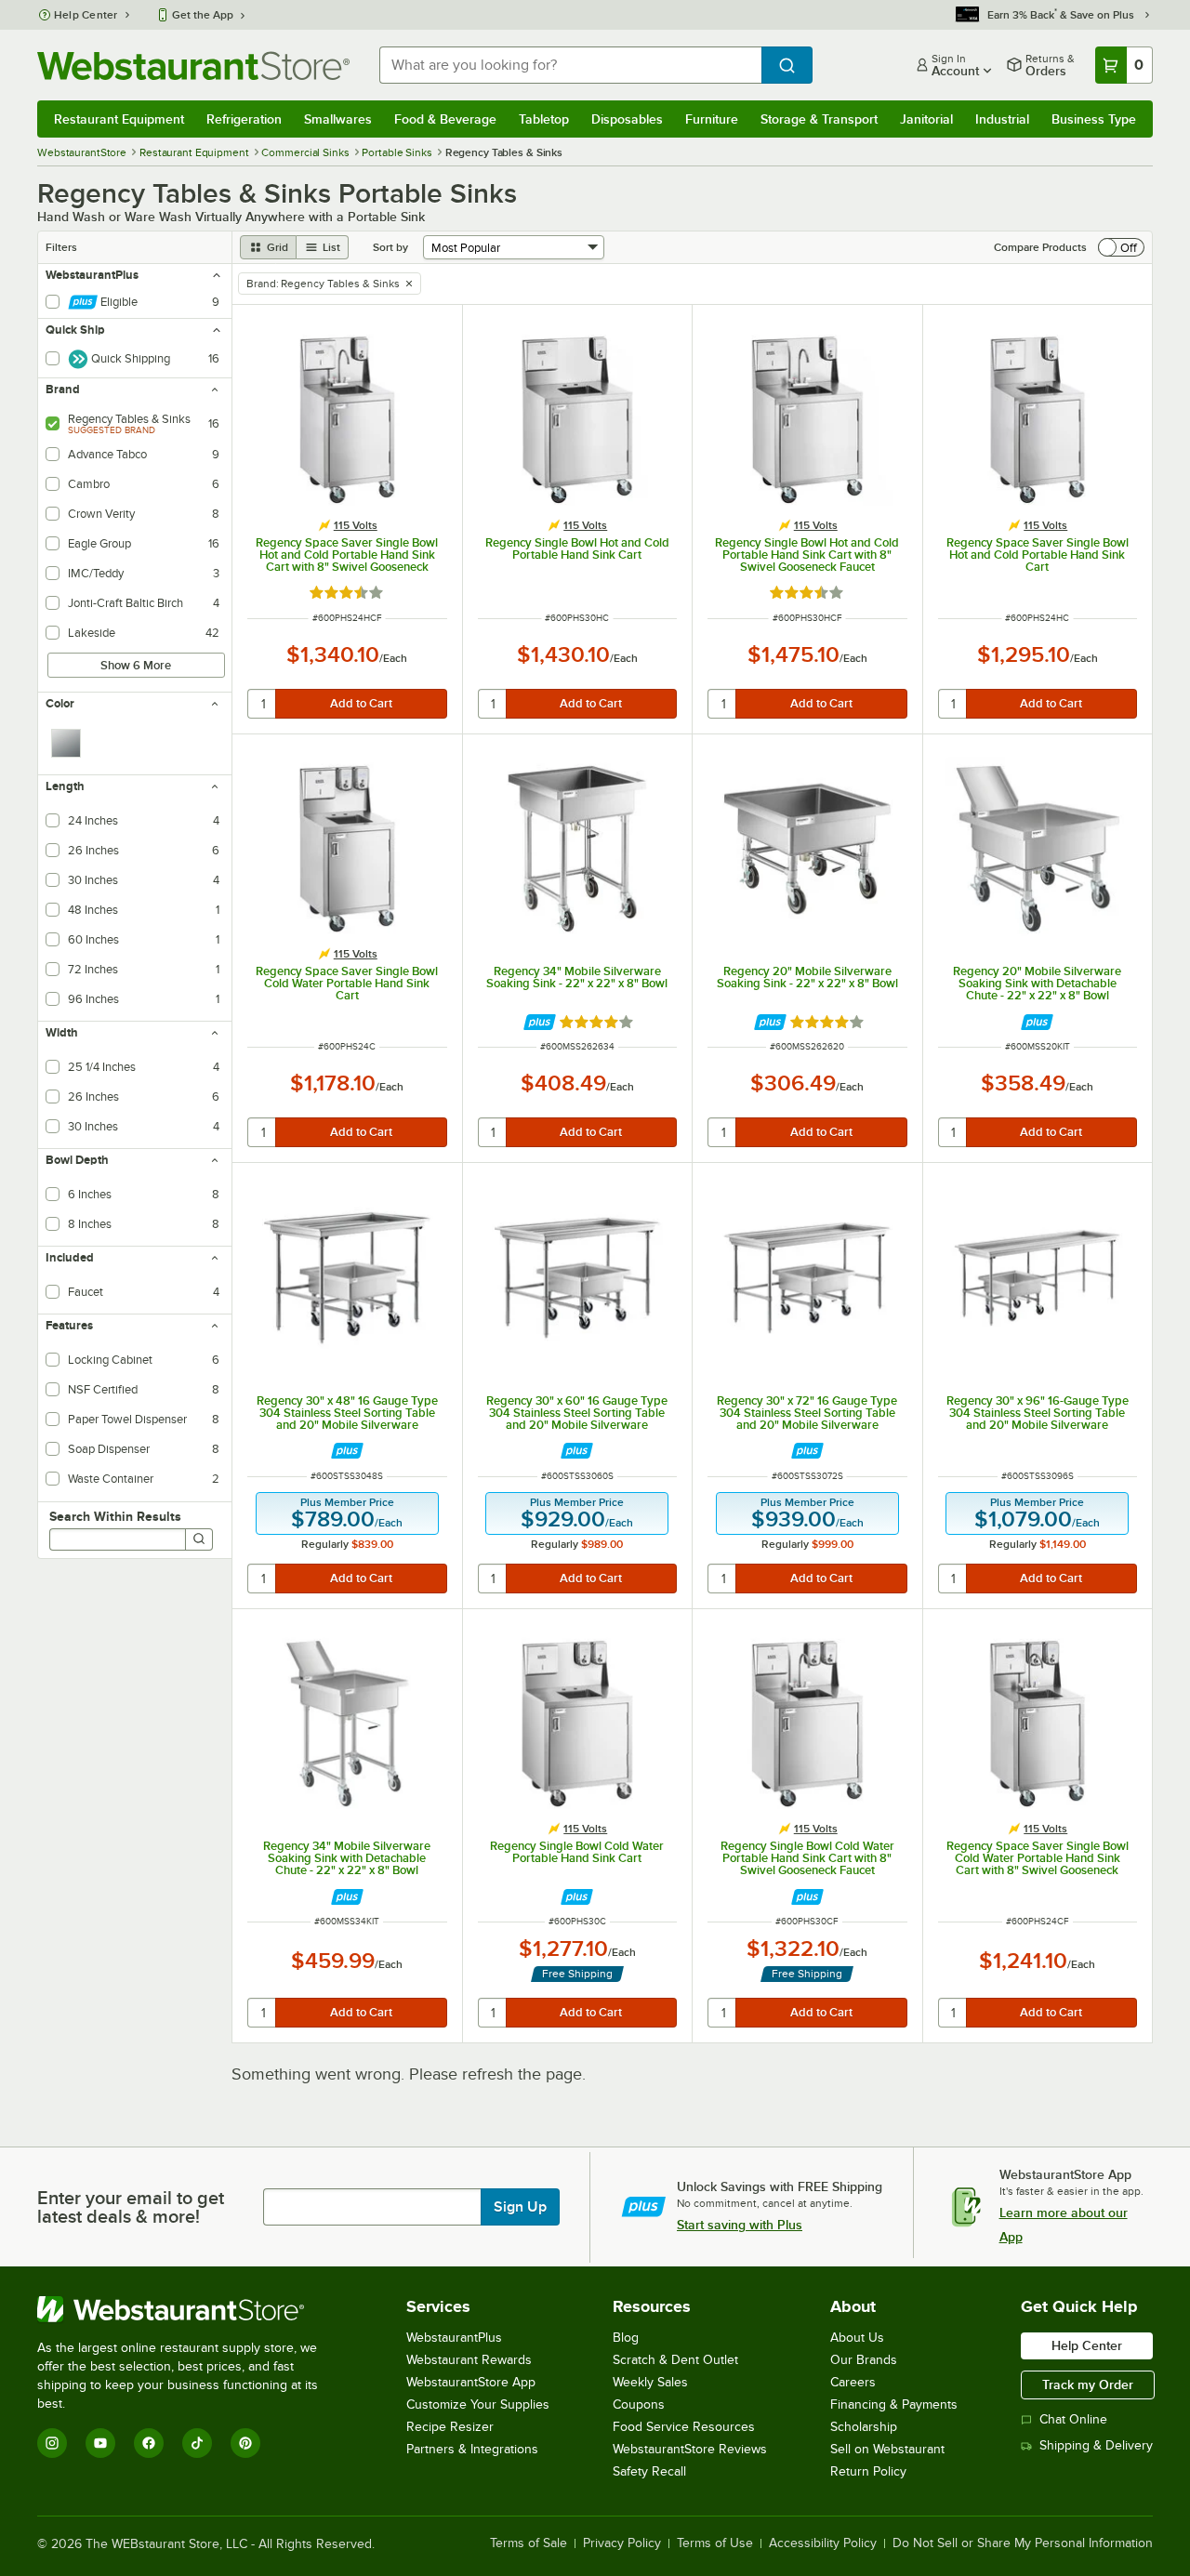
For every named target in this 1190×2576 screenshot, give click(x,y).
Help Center (86, 15)
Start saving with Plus (740, 2225)
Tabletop (544, 119)
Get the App (203, 15)
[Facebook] (149, 2443)
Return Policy (868, 2471)
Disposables (627, 119)
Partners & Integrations (472, 2449)
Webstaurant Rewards (469, 2360)
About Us (857, 2338)
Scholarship (864, 2427)
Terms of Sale (529, 2543)
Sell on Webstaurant (887, 2449)
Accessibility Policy (823, 2543)
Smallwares (338, 119)
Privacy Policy (622, 2543)
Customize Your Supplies (478, 2404)
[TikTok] (197, 2443)
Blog (626, 2338)
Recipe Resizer (450, 2427)
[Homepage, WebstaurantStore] (193, 66)
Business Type (1094, 119)
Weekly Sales (650, 2382)
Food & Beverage (445, 119)
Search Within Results (115, 1516)
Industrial (1002, 119)
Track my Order (1088, 2384)
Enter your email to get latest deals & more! (131, 2207)
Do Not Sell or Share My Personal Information (1023, 2543)
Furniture (712, 119)
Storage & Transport (819, 119)
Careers (853, 2382)
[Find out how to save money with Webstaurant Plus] (540, 1022)
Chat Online (1073, 2419)
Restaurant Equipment (119, 119)
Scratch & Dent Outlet (675, 2360)
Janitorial (926, 119)
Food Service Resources (684, 2427)
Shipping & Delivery (1096, 2445)
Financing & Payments (894, 2404)
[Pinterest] (245, 2443)
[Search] (199, 1539)
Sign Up (520, 2207)
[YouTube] (100, 2443)
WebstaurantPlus (454, 2338)
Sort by (390, 247)
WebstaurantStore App (471, 2382)
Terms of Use (715, 2543)
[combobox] (570, 65)
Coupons (639, 2404)
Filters (61, 247)
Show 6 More (136, 665)
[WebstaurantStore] (190, 2309)
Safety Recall (649, 2471)
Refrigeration (244, 119)
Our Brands (864, 2360)
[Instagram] (52, 2443)
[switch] (1121, 247)
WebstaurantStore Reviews (690, 2449)
